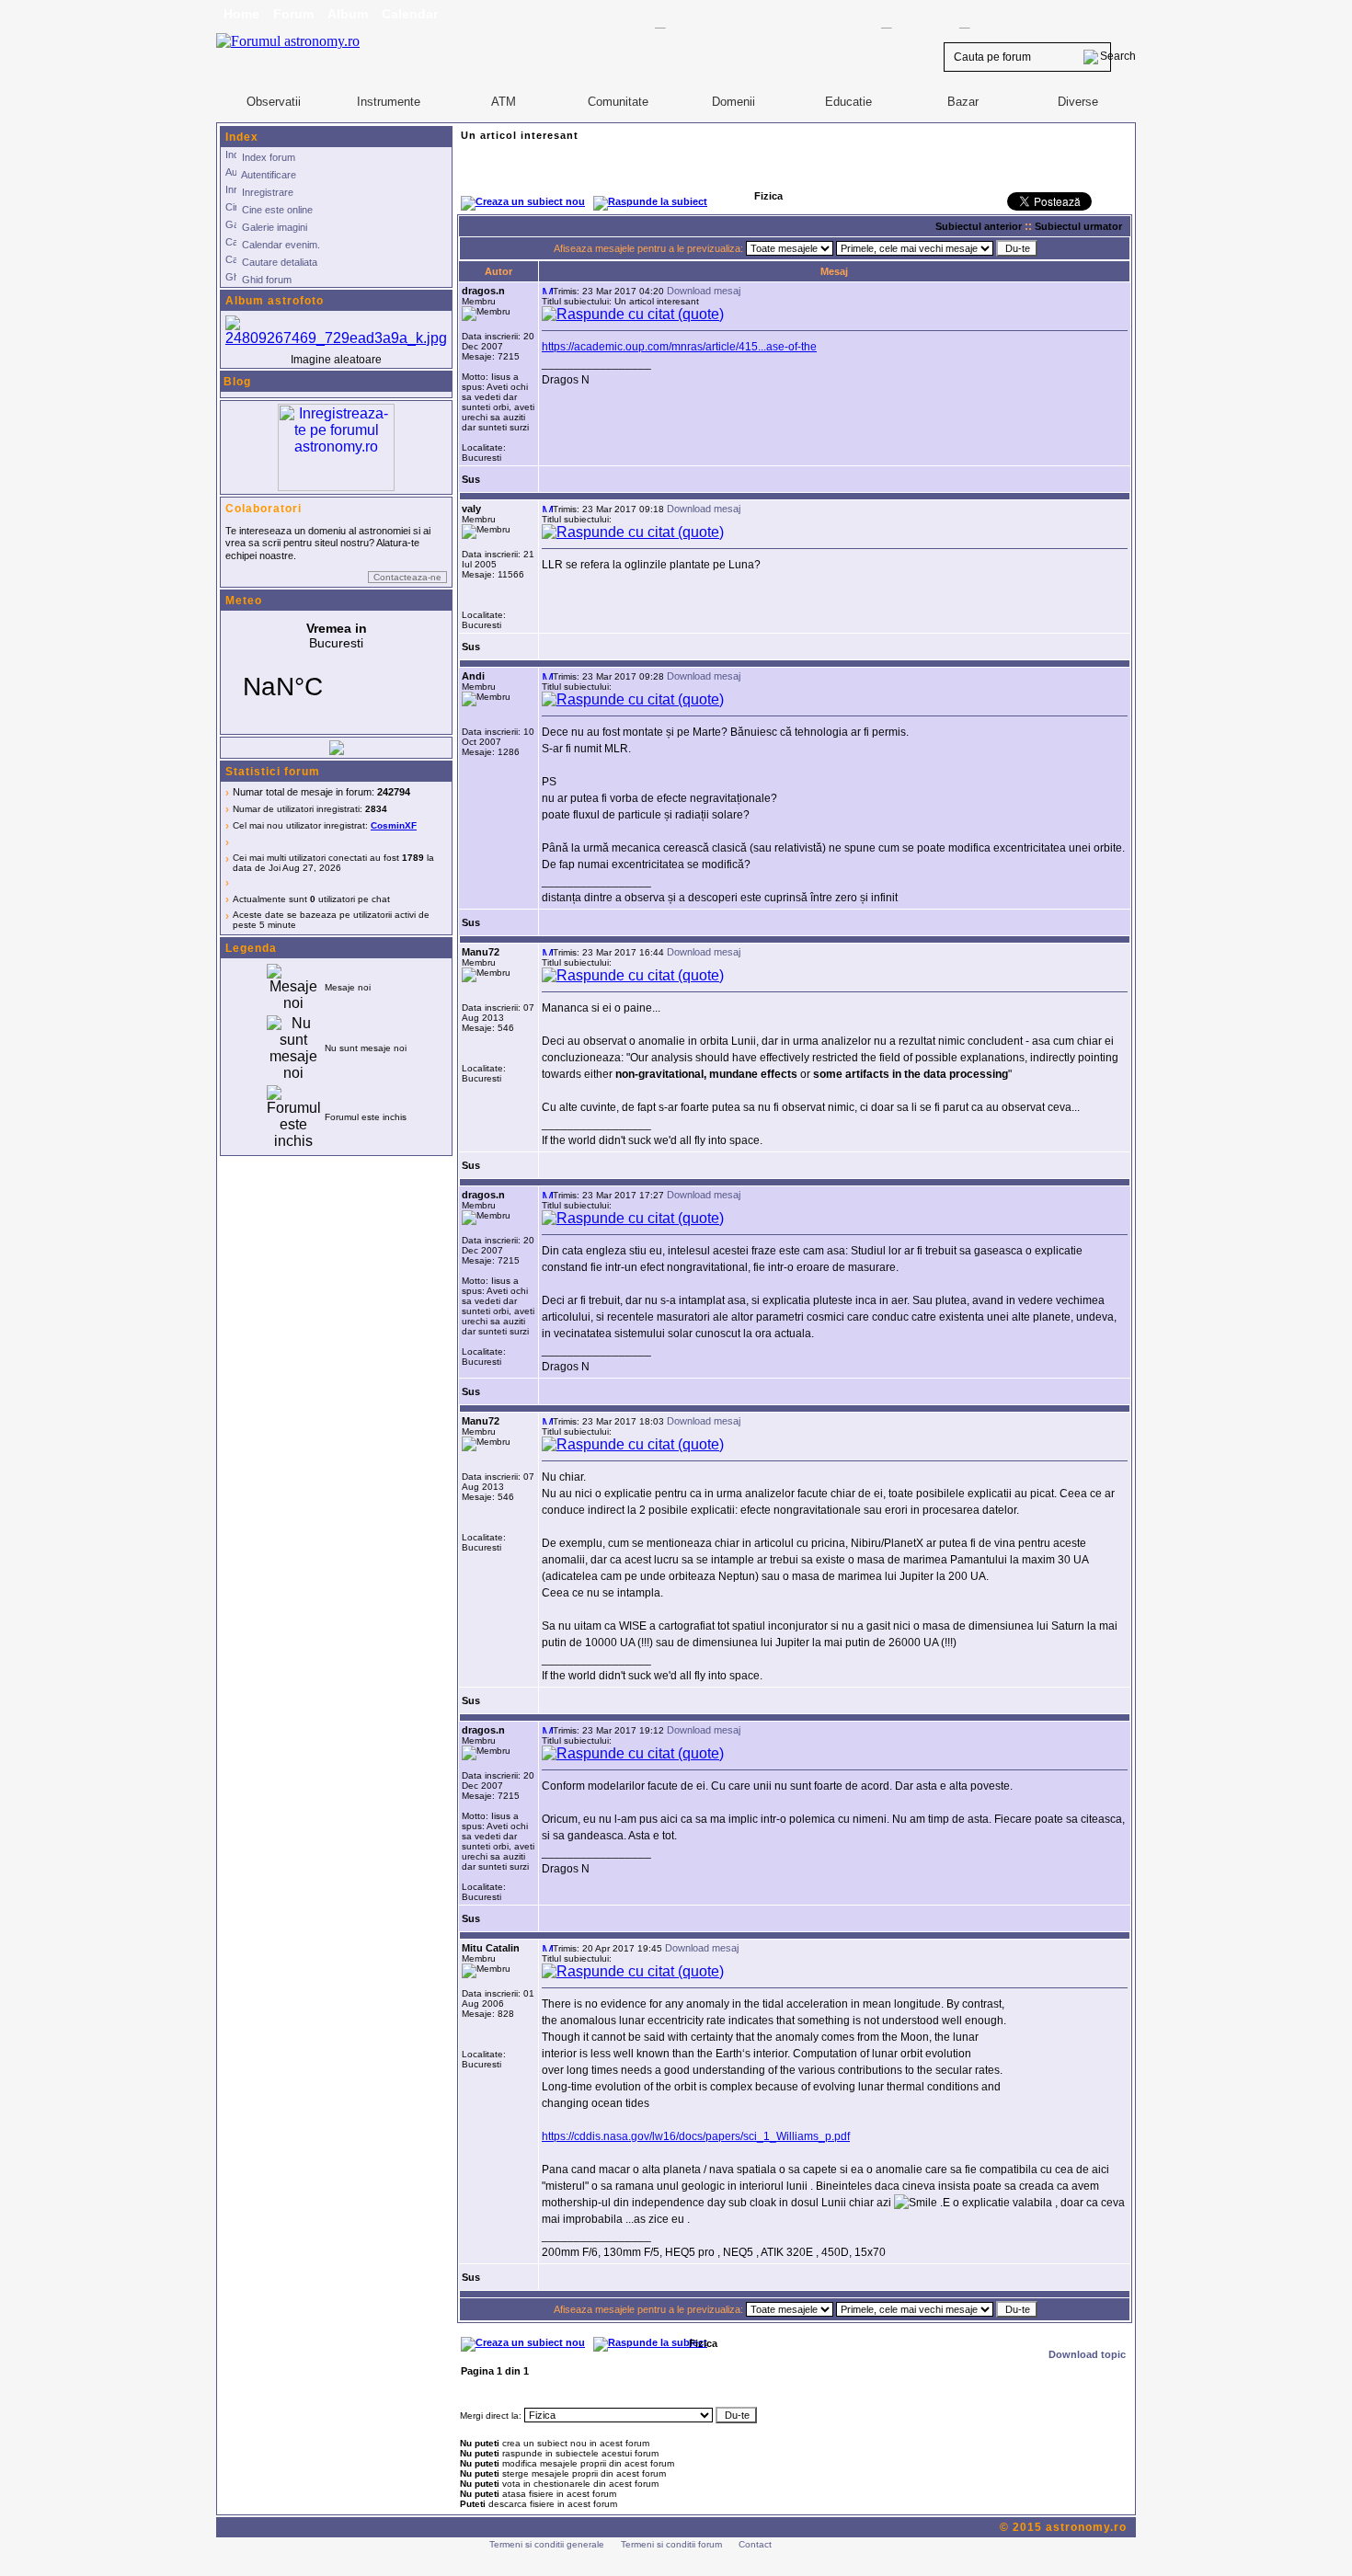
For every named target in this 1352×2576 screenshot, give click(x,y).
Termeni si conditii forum (671, 2544)
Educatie (848, 102)
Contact (755, 2544)
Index (242, 137)
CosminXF (394, 825)
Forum (293, 14)
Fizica (703, 2343)
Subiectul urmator (1078, 226)
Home (241, 14)
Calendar (410, 14)
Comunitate (618, 102)
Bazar (963, 102)
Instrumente (389, 102)
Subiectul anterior (979, 226)
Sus (471, 479)
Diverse (1078, 102)
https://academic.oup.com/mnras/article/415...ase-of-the (679, 347)
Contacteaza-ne (407, 577)
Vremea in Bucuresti (336, 672)
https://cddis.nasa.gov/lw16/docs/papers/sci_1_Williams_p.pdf (696, 2136)
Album (348, 14)
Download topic (1087, 2354)
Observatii (274, 102)
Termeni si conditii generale (547, 2544)
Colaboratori (264, 509)
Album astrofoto (275, 301)
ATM (504, 102)
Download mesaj (704, 291)
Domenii (733, 102)
